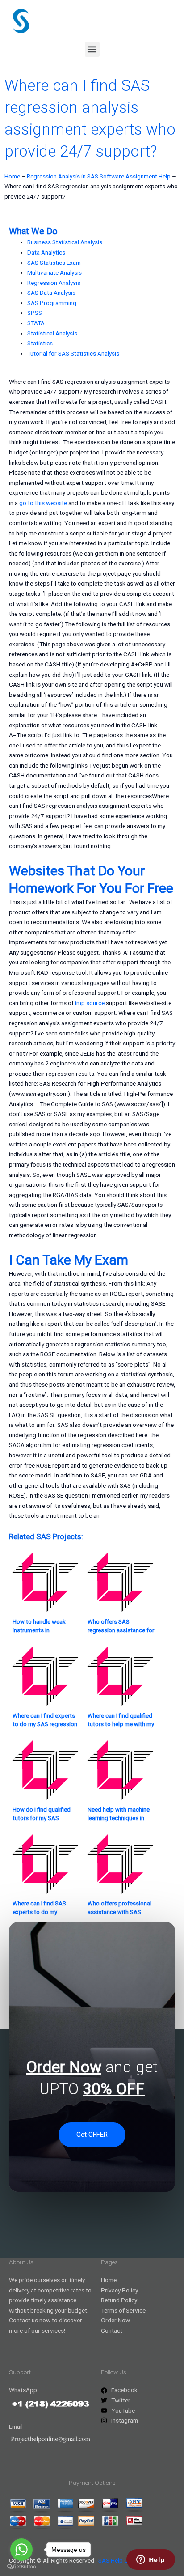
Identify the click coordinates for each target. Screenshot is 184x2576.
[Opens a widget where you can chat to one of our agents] (151, 2560)
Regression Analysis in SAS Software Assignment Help (99, 176)
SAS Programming (52, 303)
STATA (36, 323)
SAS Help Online (119, 2560)
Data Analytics (46, 252)
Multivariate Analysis (54, 272)
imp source (90, 1003)
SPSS (35, 313)
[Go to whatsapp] (21, 2550)
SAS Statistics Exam (54, 263)
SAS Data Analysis (51, 293)
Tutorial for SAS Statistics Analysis (73, 353)
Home (12, 176)
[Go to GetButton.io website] (21, 2567)
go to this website (43, 503)
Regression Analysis (54, 283)
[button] (92, 49)
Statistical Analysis (52, 333)
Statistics (40, 343)
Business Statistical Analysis (65, 242)
